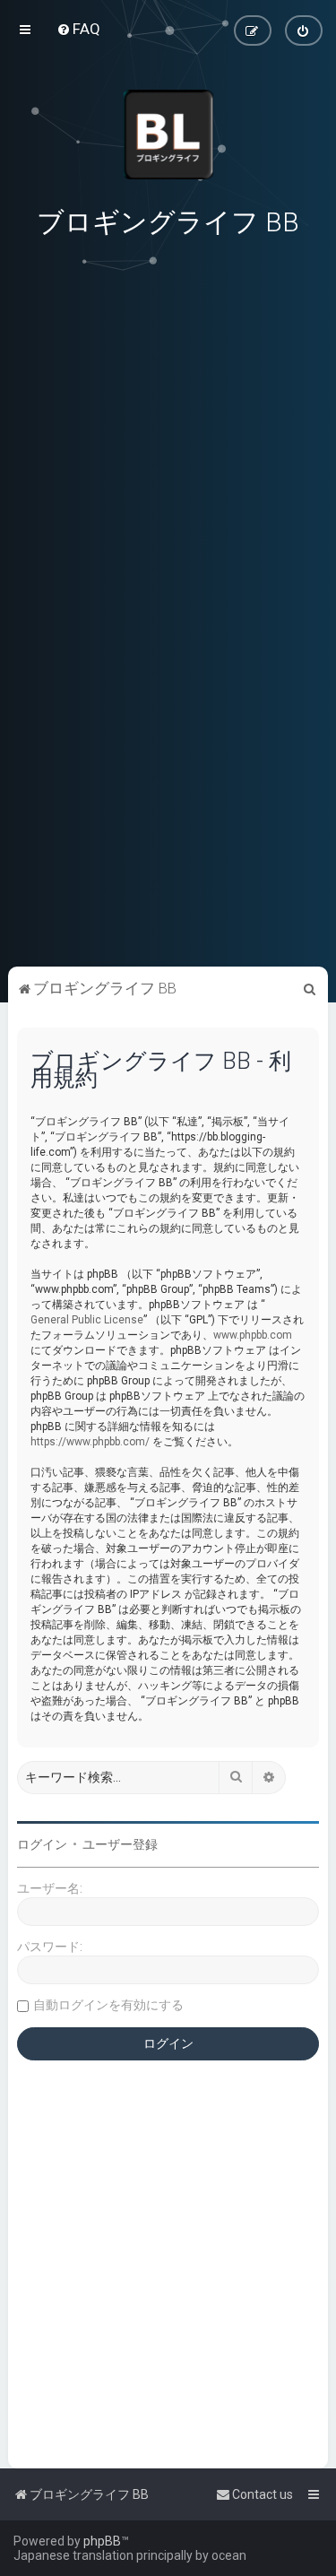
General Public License (87, 1320)
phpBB (102, 2541)
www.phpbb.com (253, 1335)
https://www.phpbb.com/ (90, 1442)
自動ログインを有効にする (108, 2005)
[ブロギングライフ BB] (168, 134)
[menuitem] (78, 29)
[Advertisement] (168, 838)
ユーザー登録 (120, 1844)
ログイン (42, 1844)
